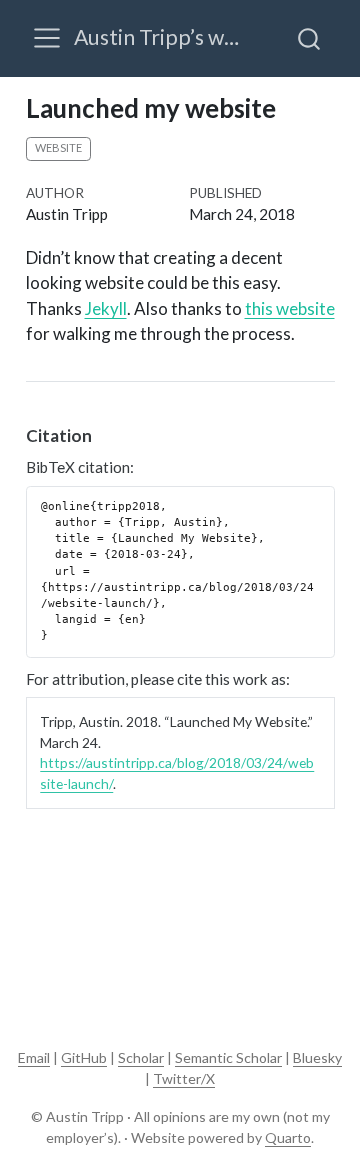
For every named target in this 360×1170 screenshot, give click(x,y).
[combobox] (310, 38)
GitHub (84, 1057)
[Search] (309, 38)
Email (34, 1057)
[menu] (47, 38)
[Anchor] (103, 434)
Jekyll (106, 308)
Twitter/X (184, 1078)
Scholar (141, 1057)
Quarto (288, 1137)
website (58, 147)
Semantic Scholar (228, 1057)
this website (290, 308)
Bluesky (317, 1057)
